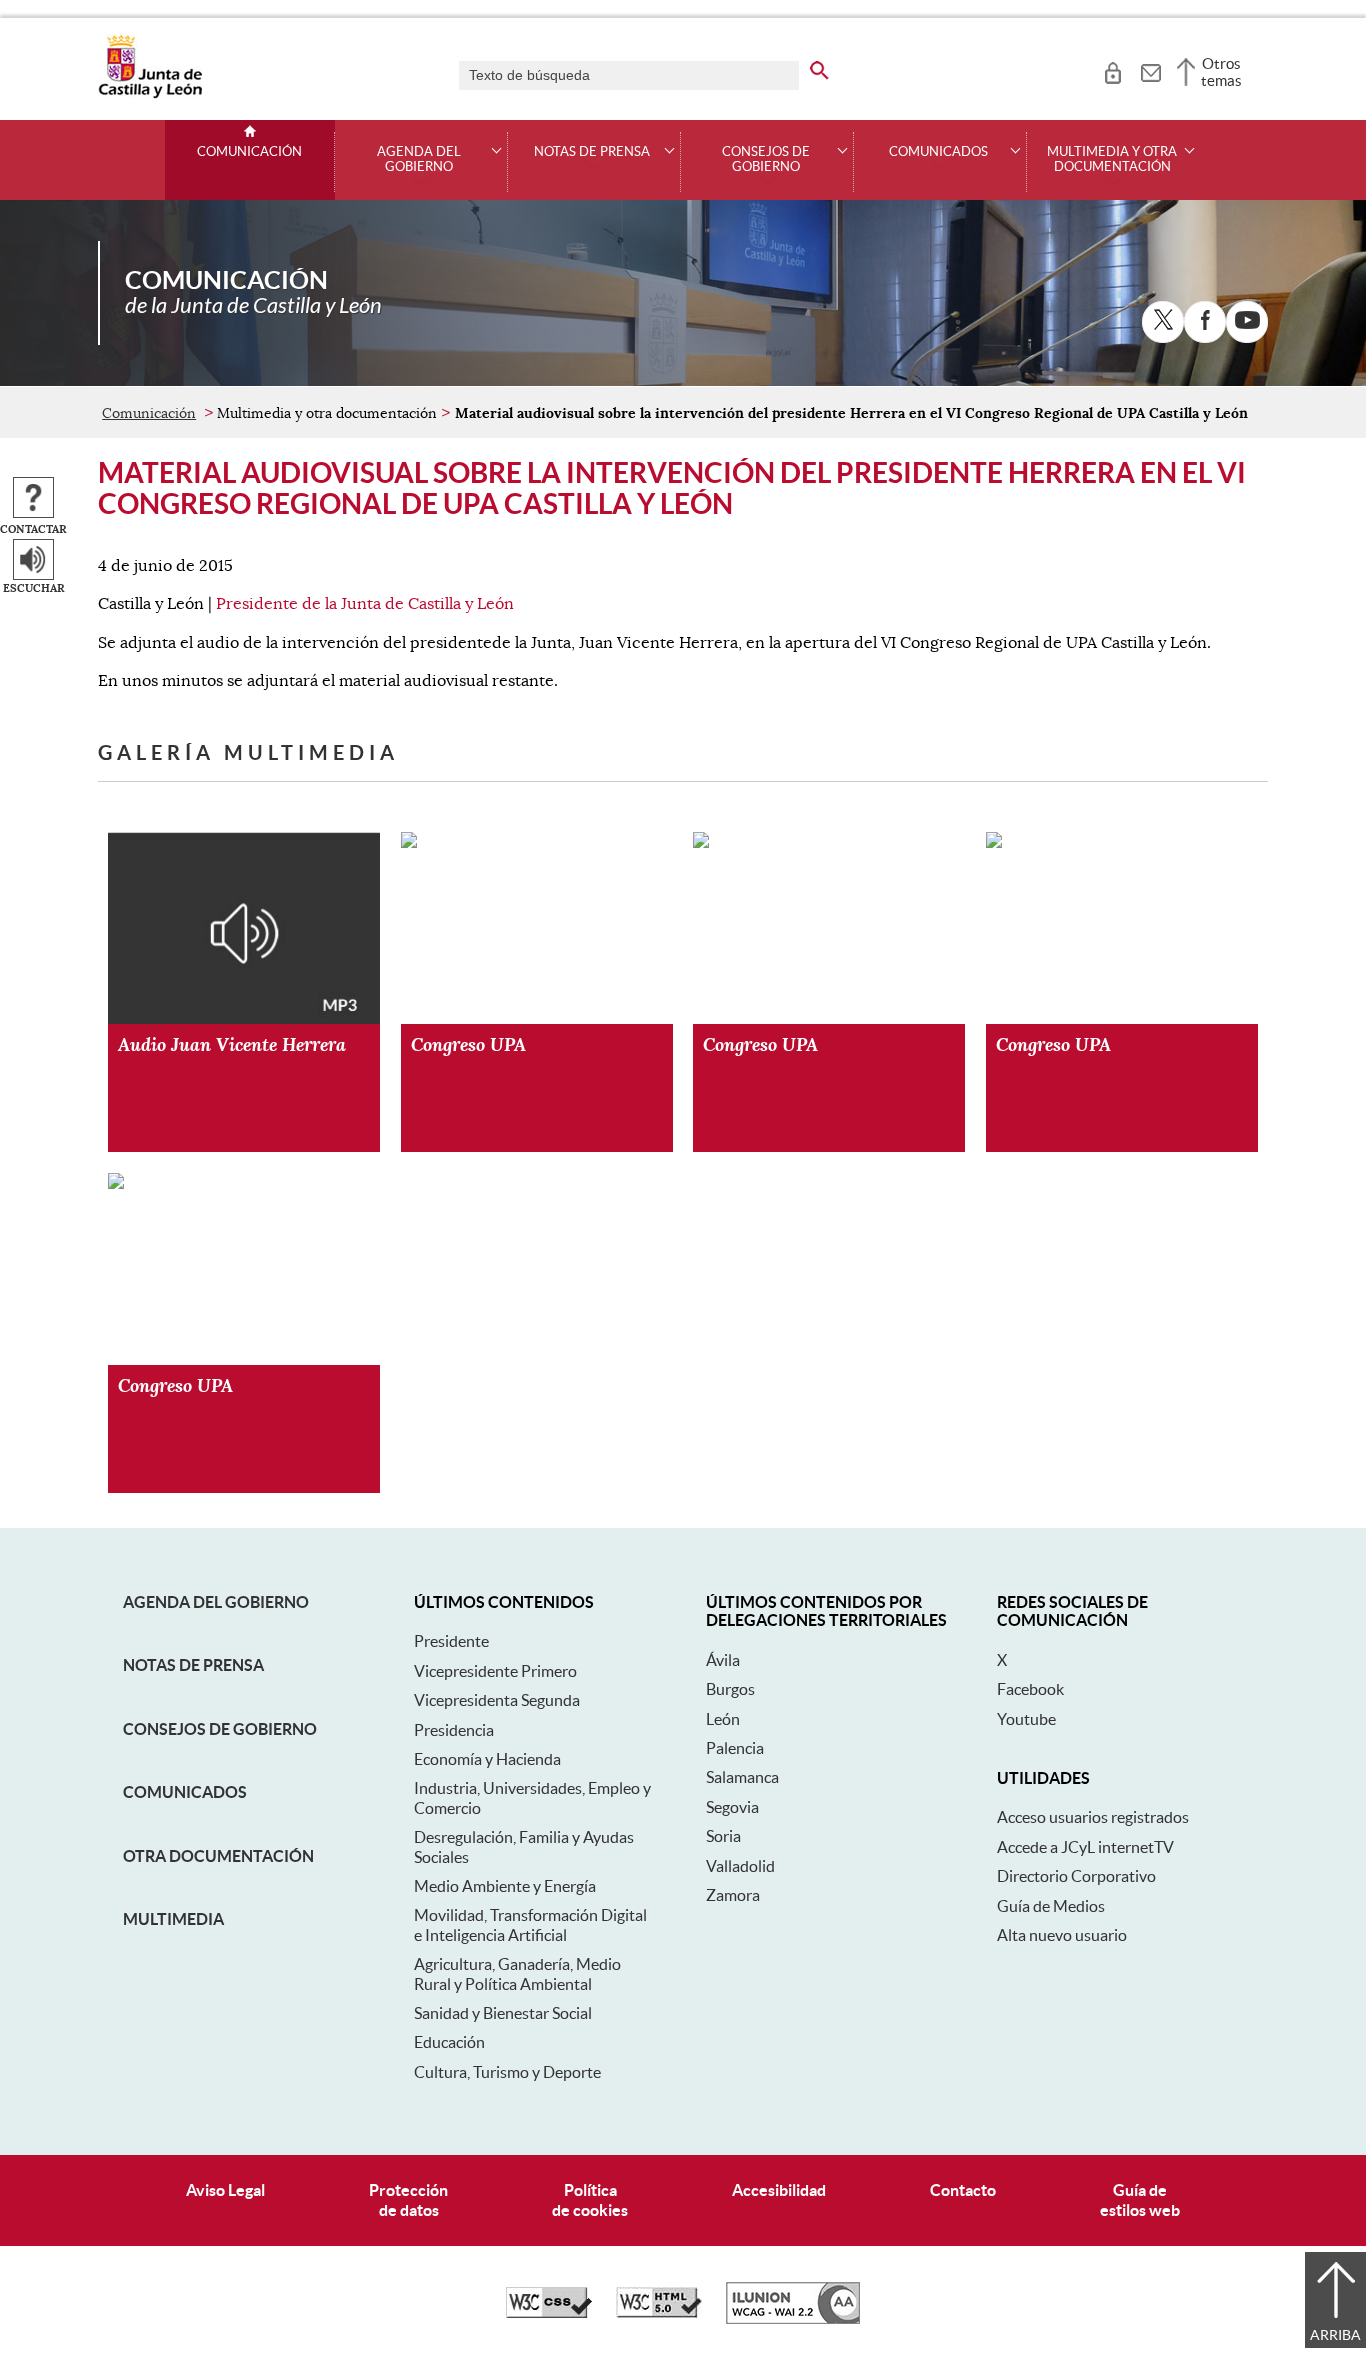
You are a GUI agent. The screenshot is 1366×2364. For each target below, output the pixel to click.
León (723, 1719)
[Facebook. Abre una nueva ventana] (1205, 322)
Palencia (735, 1748)
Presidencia (454, 1730)
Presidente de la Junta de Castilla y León (365, 604)
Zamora (733, 1895)
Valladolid (740, 1866)
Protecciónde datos (408, 2199)
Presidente (451, 1641)
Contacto (963, 2190)
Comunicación (249, 152)
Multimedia (173, 1919)
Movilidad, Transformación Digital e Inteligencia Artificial (530, 1924)
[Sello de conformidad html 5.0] (659, 2313)
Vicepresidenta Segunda (497, 1700)
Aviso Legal (225, 2190)
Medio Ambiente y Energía (505, 1886)
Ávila (723, 1660)
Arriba (1335, 2335)
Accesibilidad (779, 2190)
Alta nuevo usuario (1062, 1935)
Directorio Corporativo (1076, 1876)
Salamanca (742, 1777)
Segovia (732, 1807)
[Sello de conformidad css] (549, 2313)
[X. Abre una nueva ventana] (1163, 322)
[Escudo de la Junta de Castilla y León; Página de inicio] (150, 94)
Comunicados (185, 1792)
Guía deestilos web (1140, 2199)
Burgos (730, 1689)
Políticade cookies (590, 2199)
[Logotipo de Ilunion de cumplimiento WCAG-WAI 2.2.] (793, 2319)
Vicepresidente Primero (495, 1671)
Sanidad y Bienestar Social (503, 2013)
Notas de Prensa (193, 1665)
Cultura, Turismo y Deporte (507, 2072)
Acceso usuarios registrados (1093, 1817)
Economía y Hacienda (487, 1759)
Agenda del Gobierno (216, 1602)
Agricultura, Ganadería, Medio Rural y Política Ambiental (517, 1973)
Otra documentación (218, 1856)
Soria (723, 1836)
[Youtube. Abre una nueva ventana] (1247, 322)
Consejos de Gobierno (220, 1729)
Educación (449, 2042)
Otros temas (1221, 72)
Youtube (1026, 1719)
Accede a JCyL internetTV (1085, 1847)
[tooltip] (1112, 70)
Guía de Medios (1051, 1906)
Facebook (1030, 1689)
